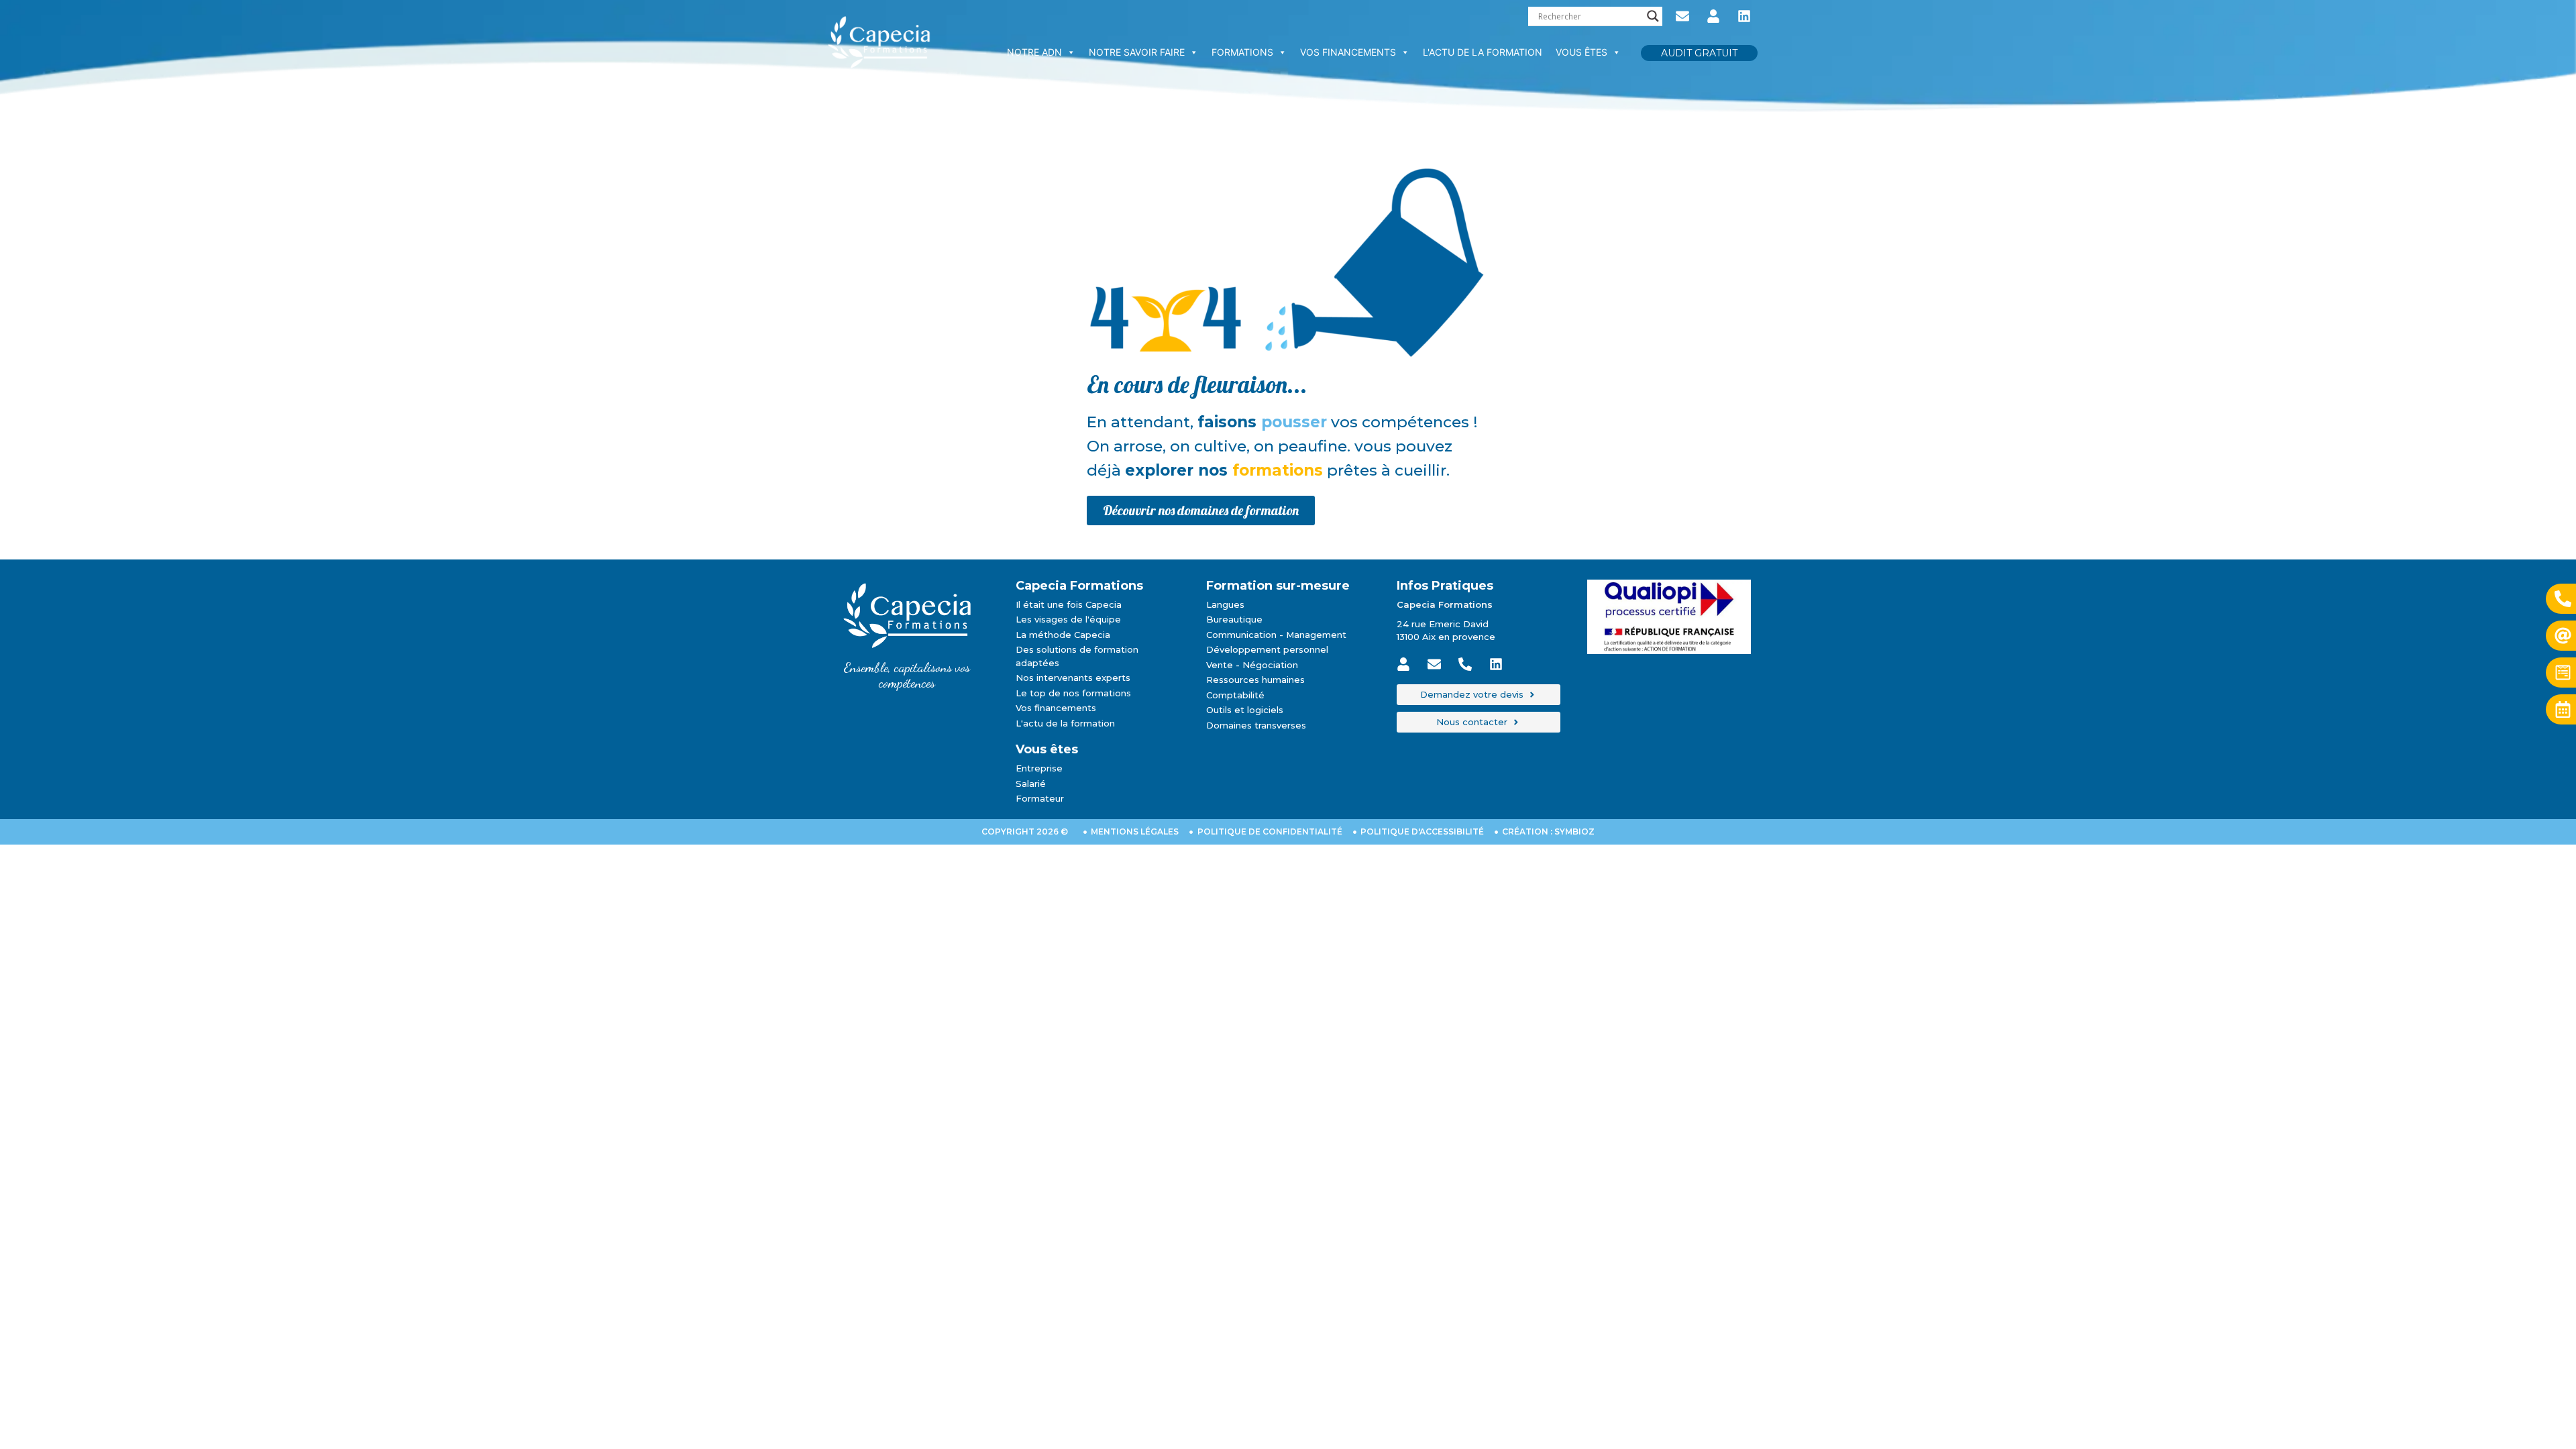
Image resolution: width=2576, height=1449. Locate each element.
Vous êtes (1581, 52)
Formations (1242, 52)
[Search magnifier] (1653, 16)
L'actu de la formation (1483, 52)
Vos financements (1348, 52)
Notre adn (1034, 52)
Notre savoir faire (1137, 52)
